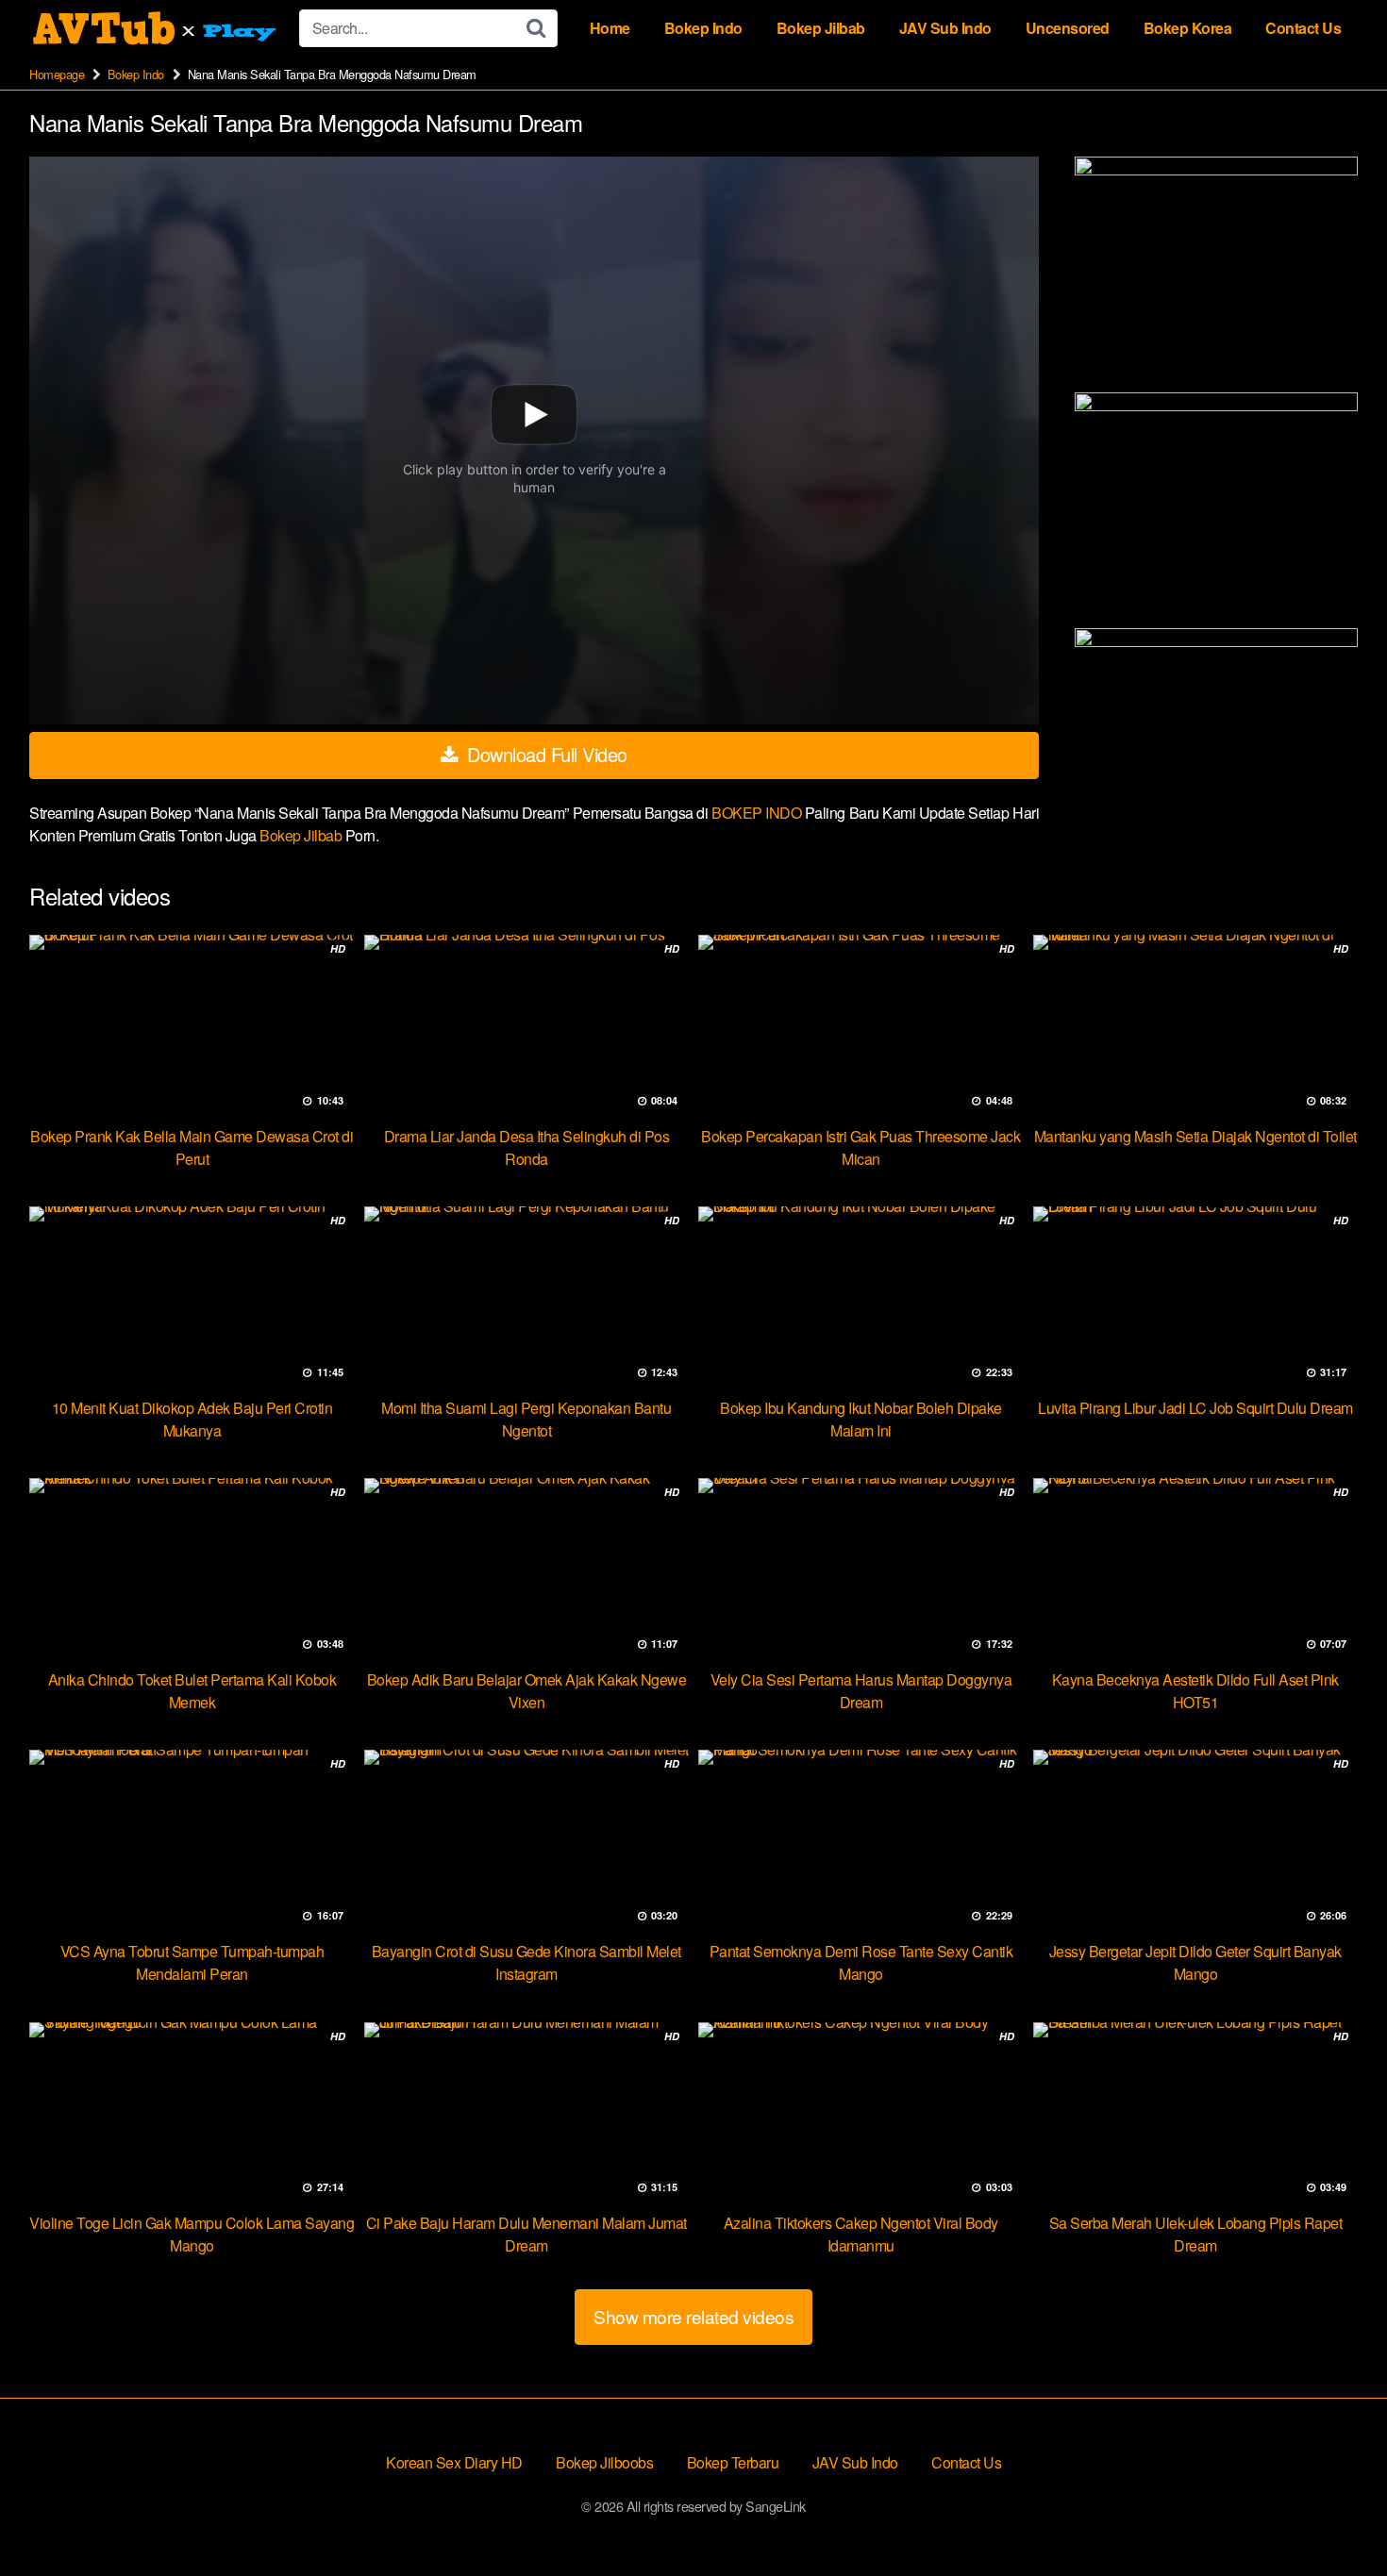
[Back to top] (1335, 2516)
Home (610, 28)
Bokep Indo (703, 28)
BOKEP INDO (758, 813)
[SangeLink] (157, 28)
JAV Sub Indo (945, 28)
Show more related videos (693, 2316)
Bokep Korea (1188, 28)
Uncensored (1068, 28)
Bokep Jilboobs (604, 2462)
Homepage (57, 74)
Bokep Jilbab (821, 28)
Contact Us (1303, 28)
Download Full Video (545, 754)
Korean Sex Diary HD (454, 2462)
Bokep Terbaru (733, 2462)
